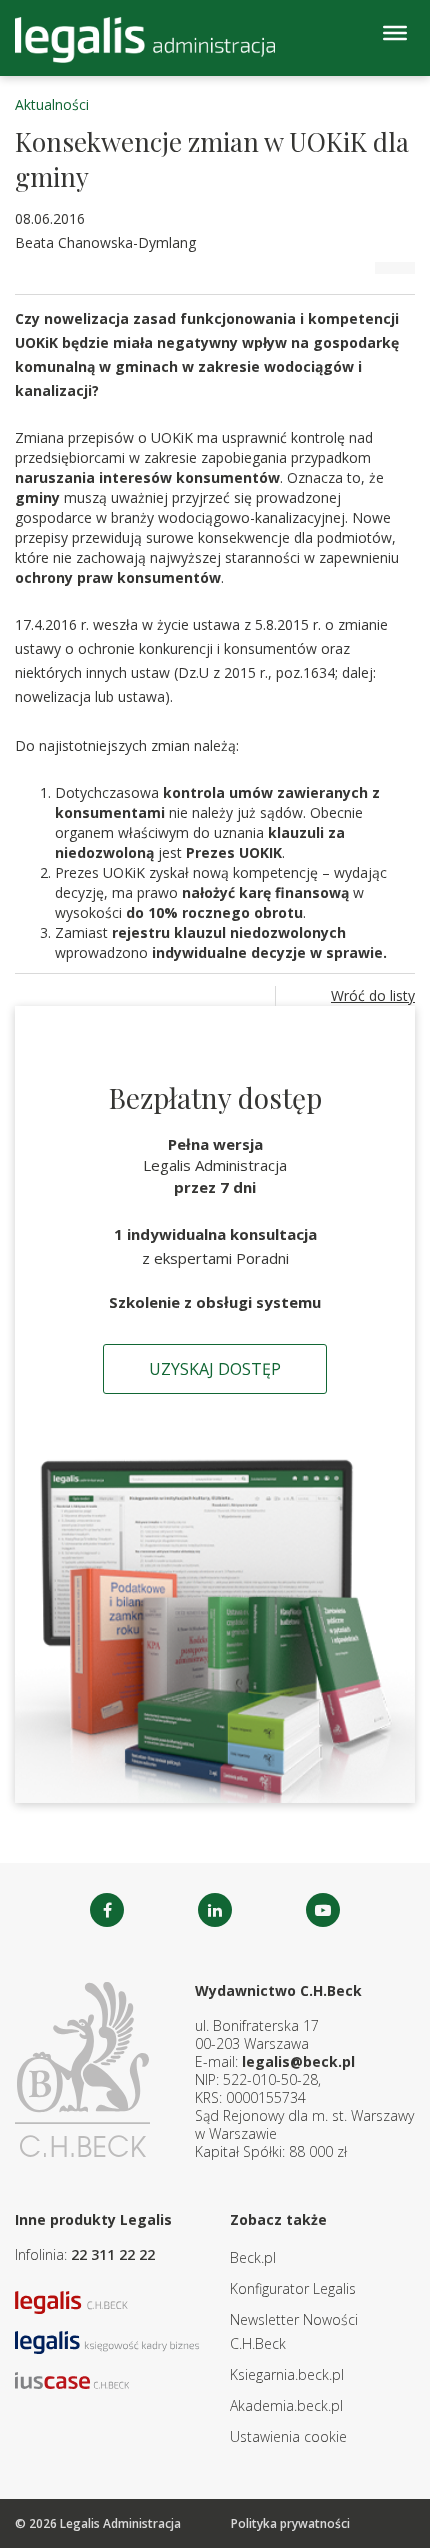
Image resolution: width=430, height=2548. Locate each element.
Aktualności (52, 104)
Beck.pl (253, 2257)
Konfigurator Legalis (293, 2288)
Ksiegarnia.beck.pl (287, 2374)
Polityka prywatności (290, 2523)
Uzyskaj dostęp (215, 1369)
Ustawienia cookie (288, 2436)
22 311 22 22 (113, 2254)
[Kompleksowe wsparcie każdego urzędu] (145, 40)
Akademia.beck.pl (286, 2405)
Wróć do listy (373, 995)
